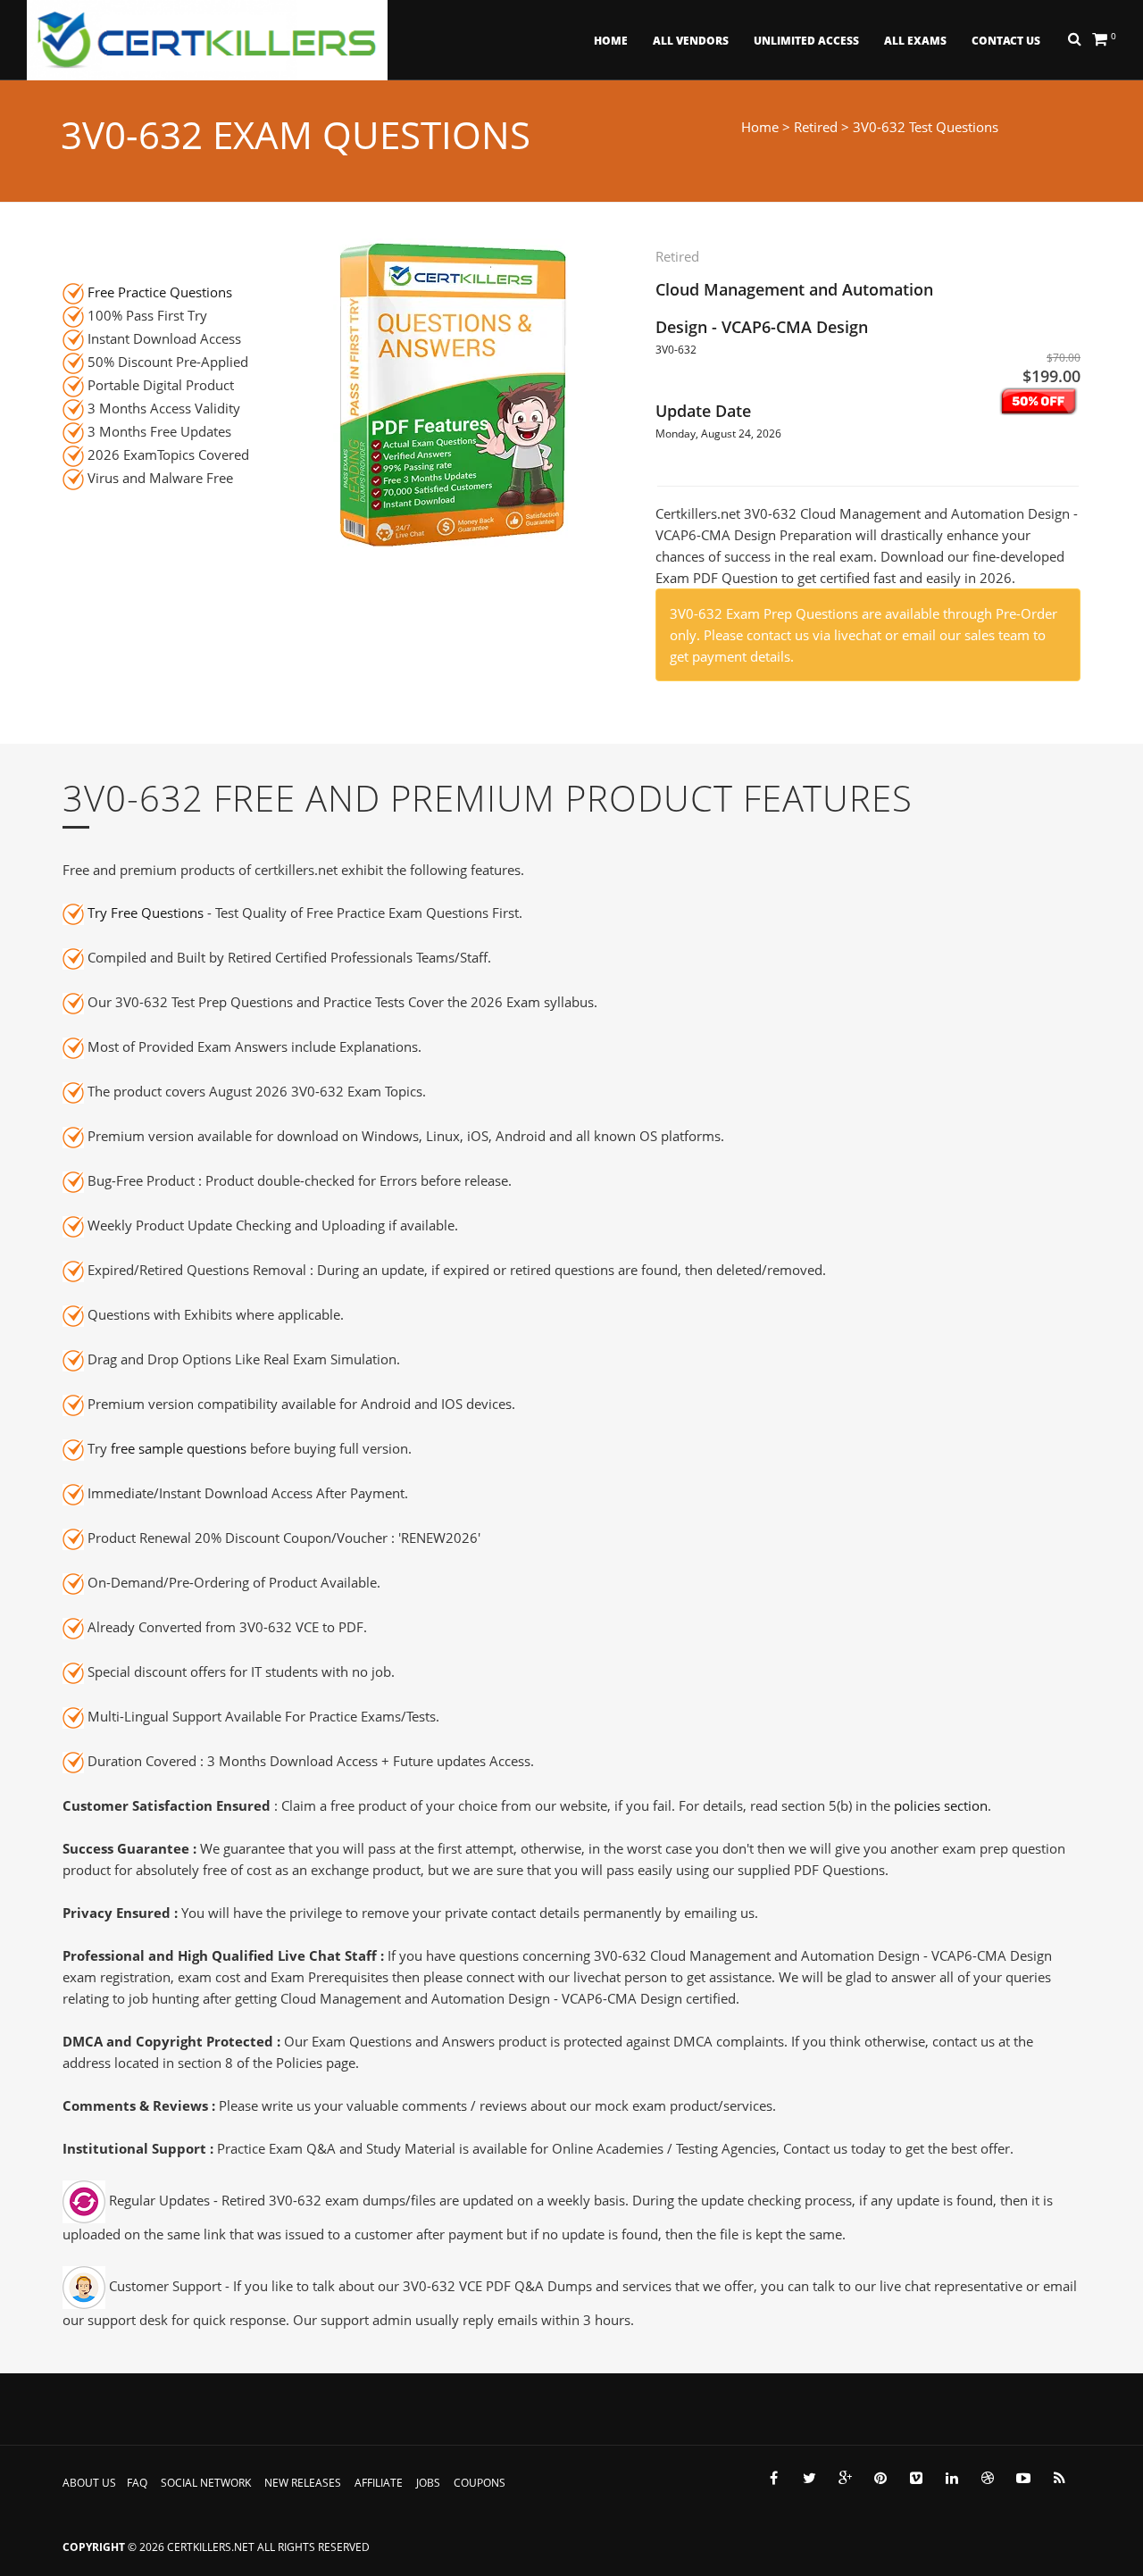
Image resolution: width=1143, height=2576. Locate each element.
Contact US (1006, 41)
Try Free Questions (146, 913)
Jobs (428, 2483)
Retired (816, 127)
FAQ (137, 2483)
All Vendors (691, 41)
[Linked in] (952, 2478)
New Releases (303, 2483)
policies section (941, 1805)
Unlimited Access (806, 41)
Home (611, 41)
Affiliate (379, 2483)
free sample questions (179, 1448)
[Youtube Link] (1023, 2478)
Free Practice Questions (160, 292)
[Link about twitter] (809, 2478)
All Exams (915, 41)
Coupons (480, 2483)
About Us (89, 2483)
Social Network (206, 2483)
